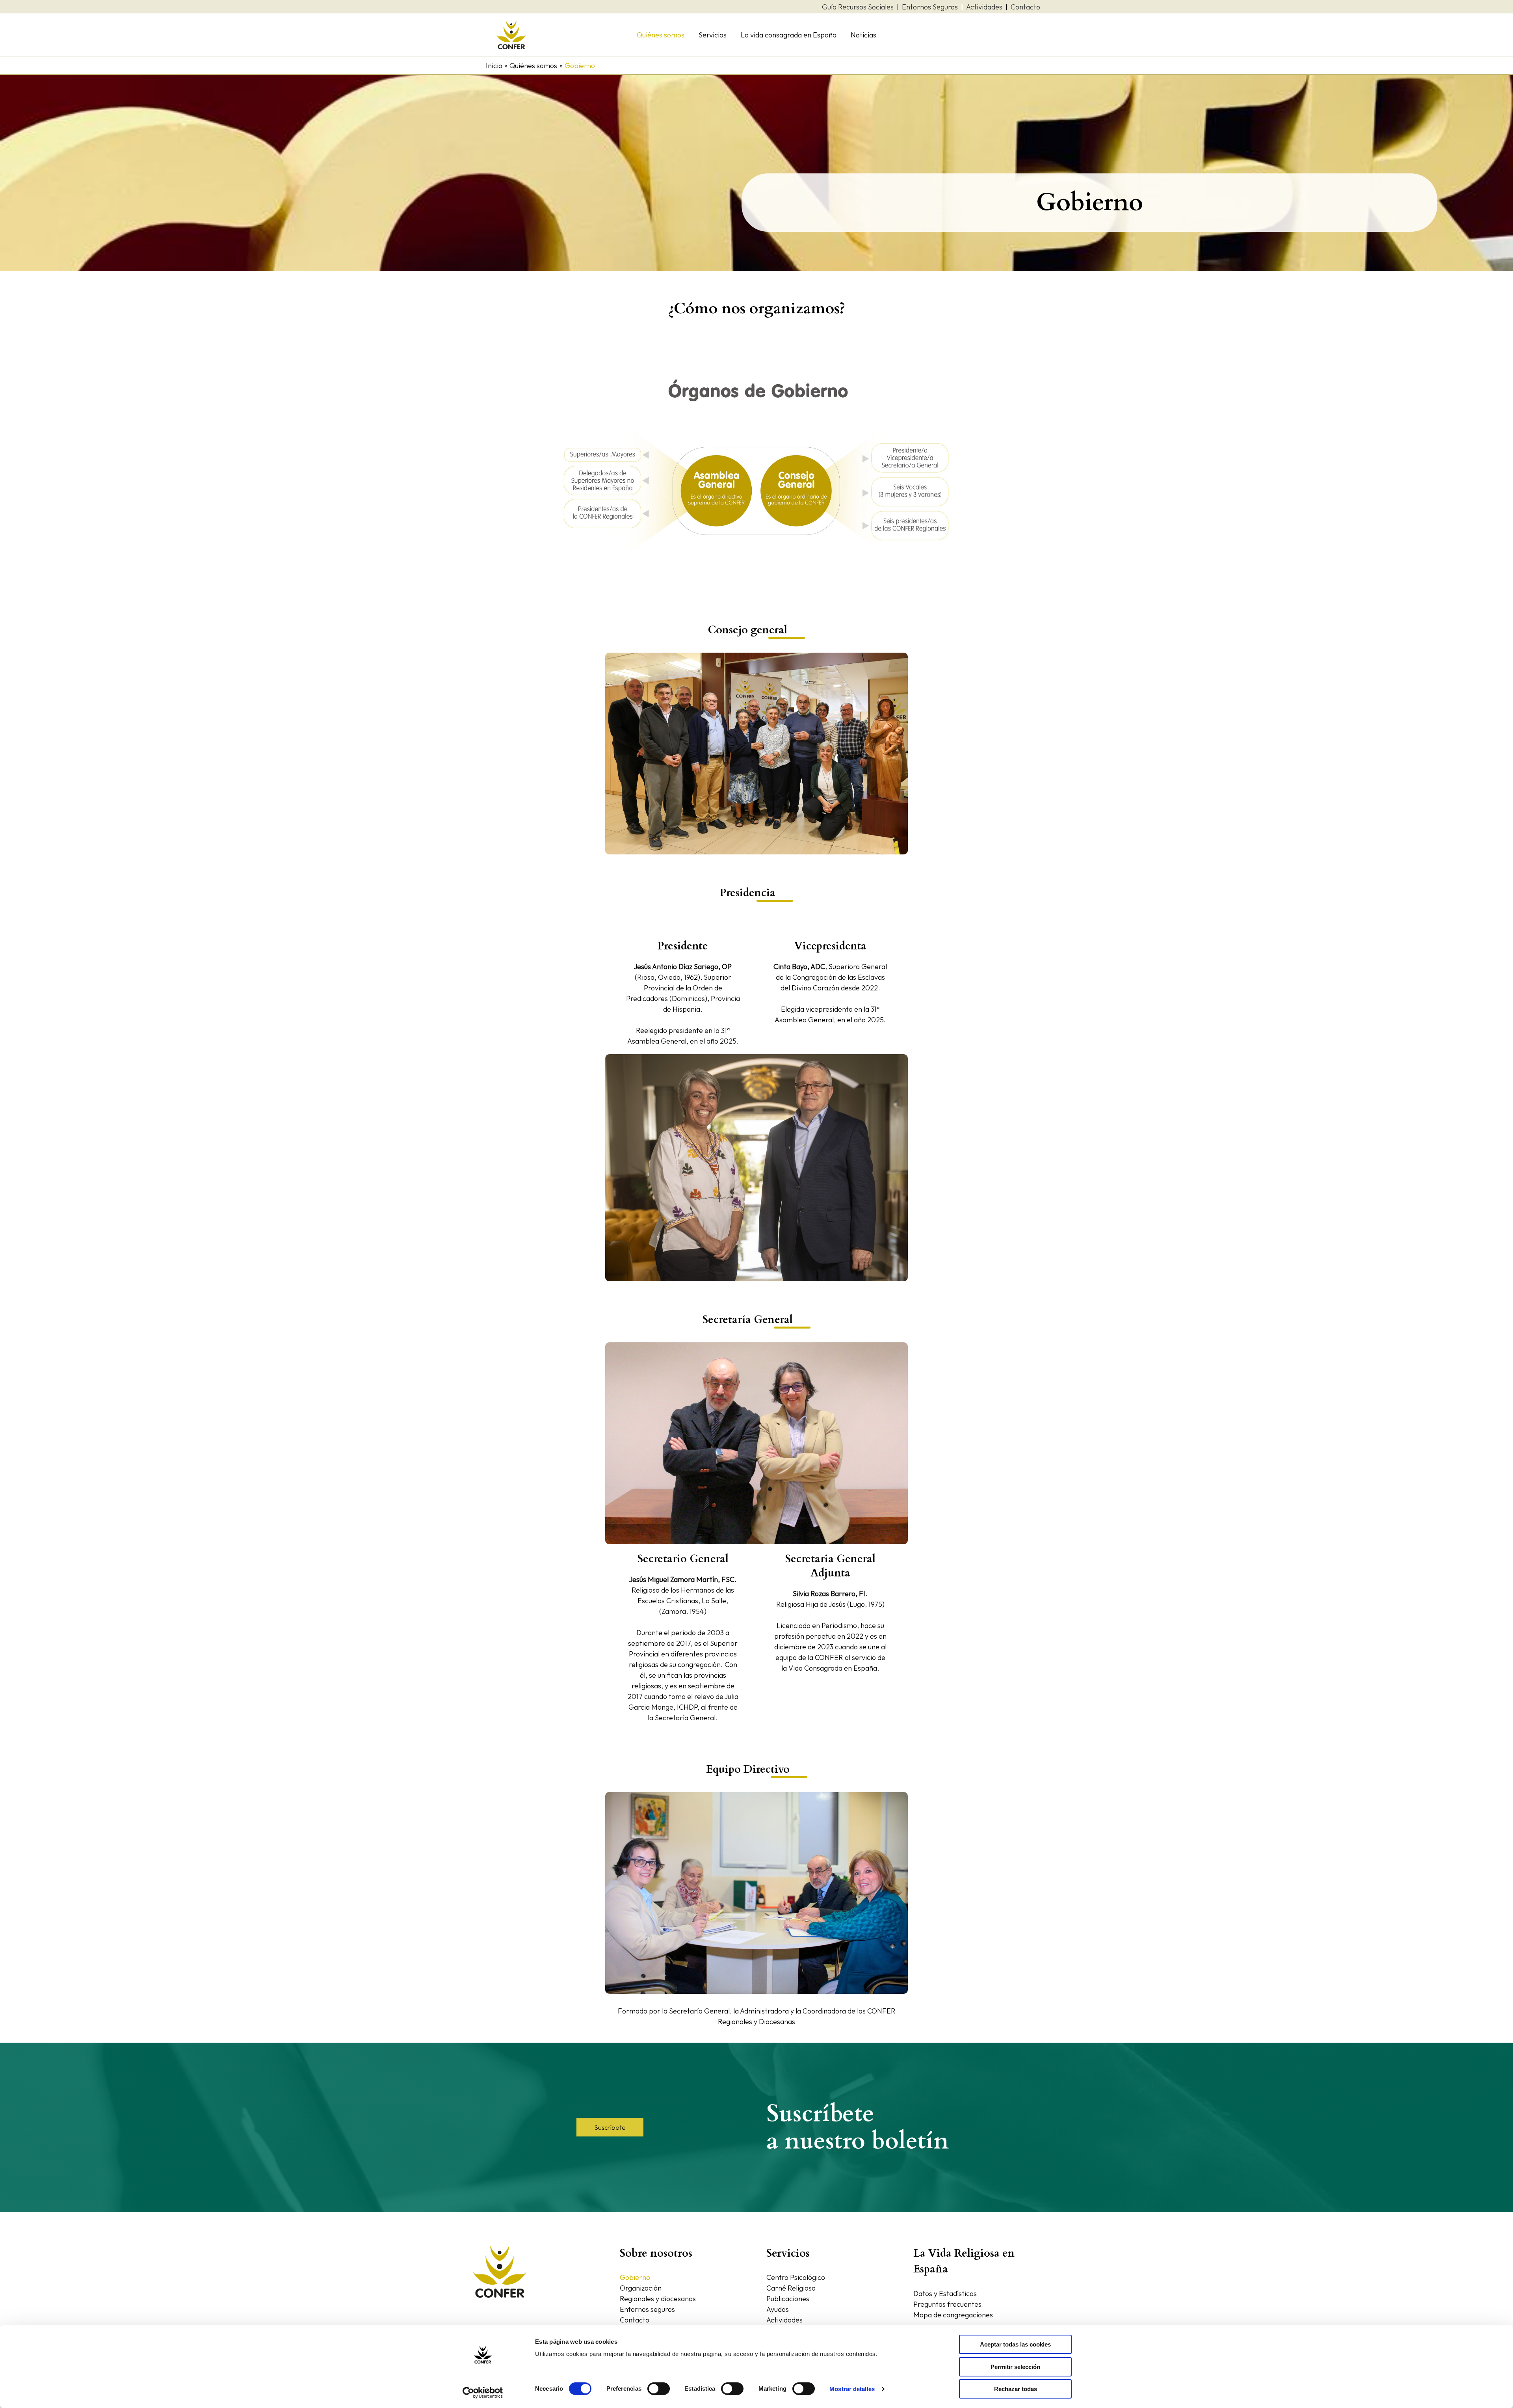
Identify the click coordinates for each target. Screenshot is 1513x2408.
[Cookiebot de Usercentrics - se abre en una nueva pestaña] (483, 2393)
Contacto (635, 2320)
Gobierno (635, 2277)
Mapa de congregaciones (953, 2315)
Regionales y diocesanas (658, 2299)
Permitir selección (1015, 2367)
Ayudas (778, 2309)
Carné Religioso (791, 2288)
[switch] (659, 2389)
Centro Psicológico (796, 2277)
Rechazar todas (1016, 2389)
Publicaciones (788, 2299)
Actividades (784, 2320)
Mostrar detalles (852, 2389)
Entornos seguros (647, 2309)
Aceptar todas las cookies (1015, 2344)
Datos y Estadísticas (945, 2294)
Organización (641, 2288)
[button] (610, 2127)
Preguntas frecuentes (947, 2304)
